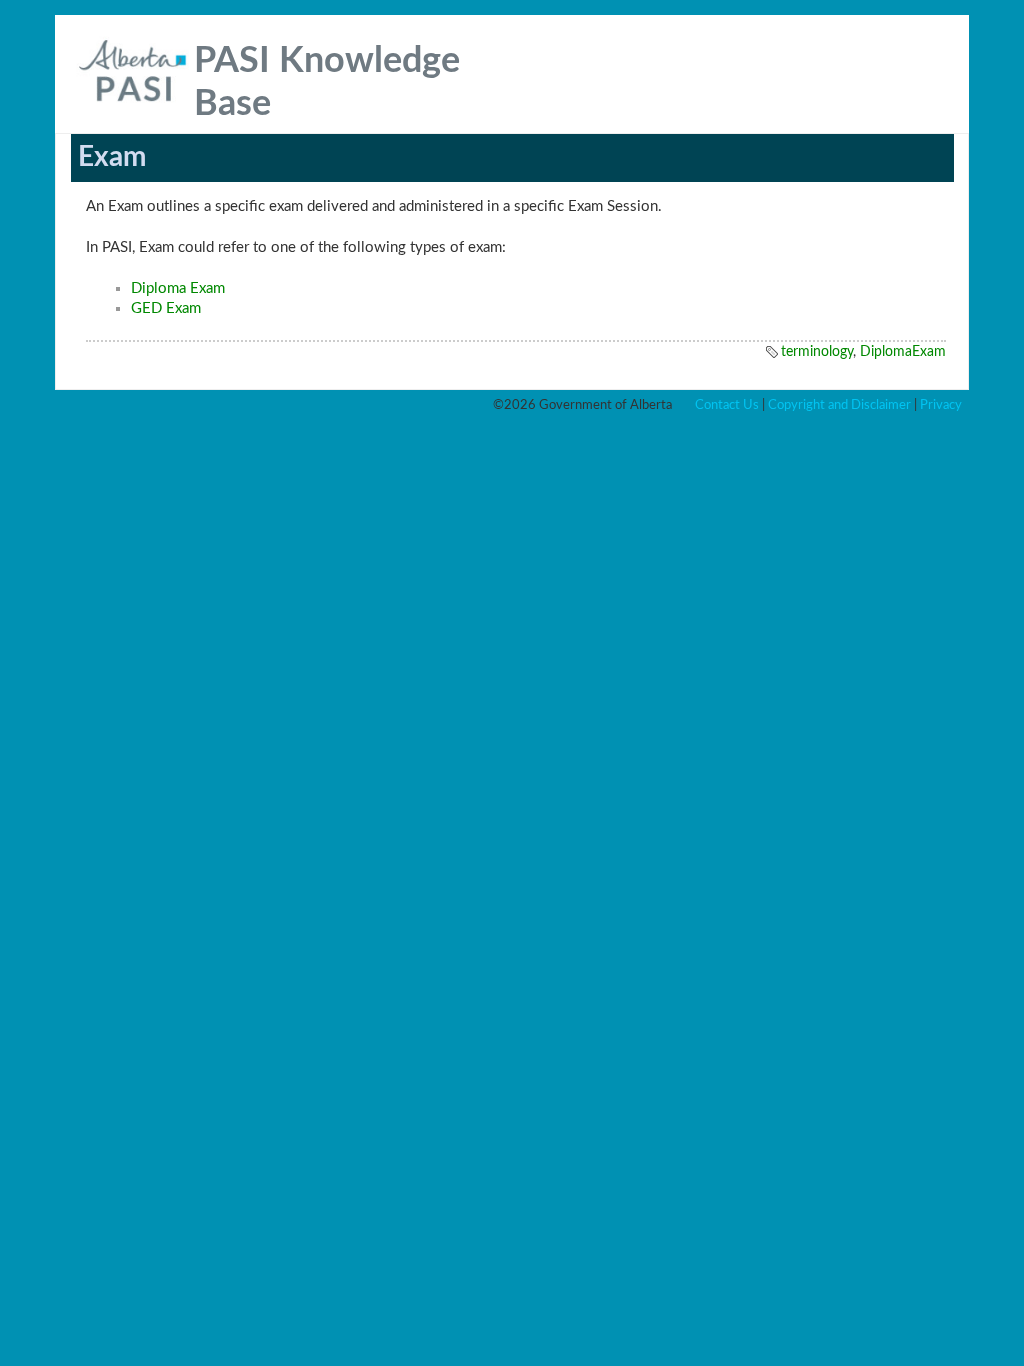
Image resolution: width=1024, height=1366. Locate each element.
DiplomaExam (903, 352)
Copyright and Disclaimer (839, 405)
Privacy (941, 405)
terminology (817, 352)
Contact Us (727, 405)
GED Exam (166, 308)
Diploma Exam (178, 288)
